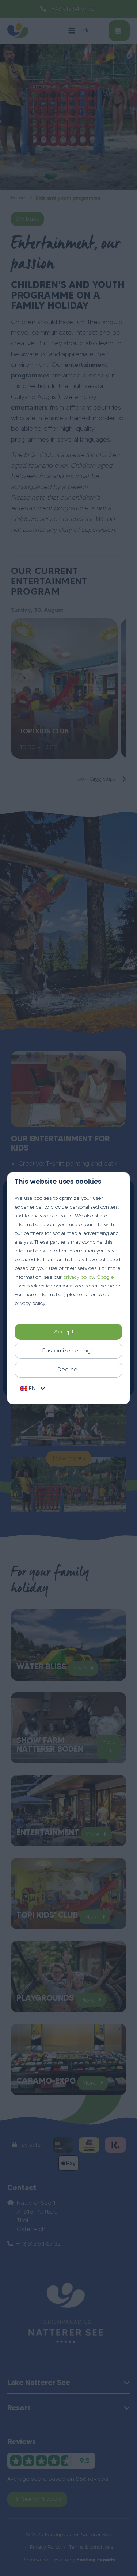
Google (105, 1277)
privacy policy (79, 1277)
